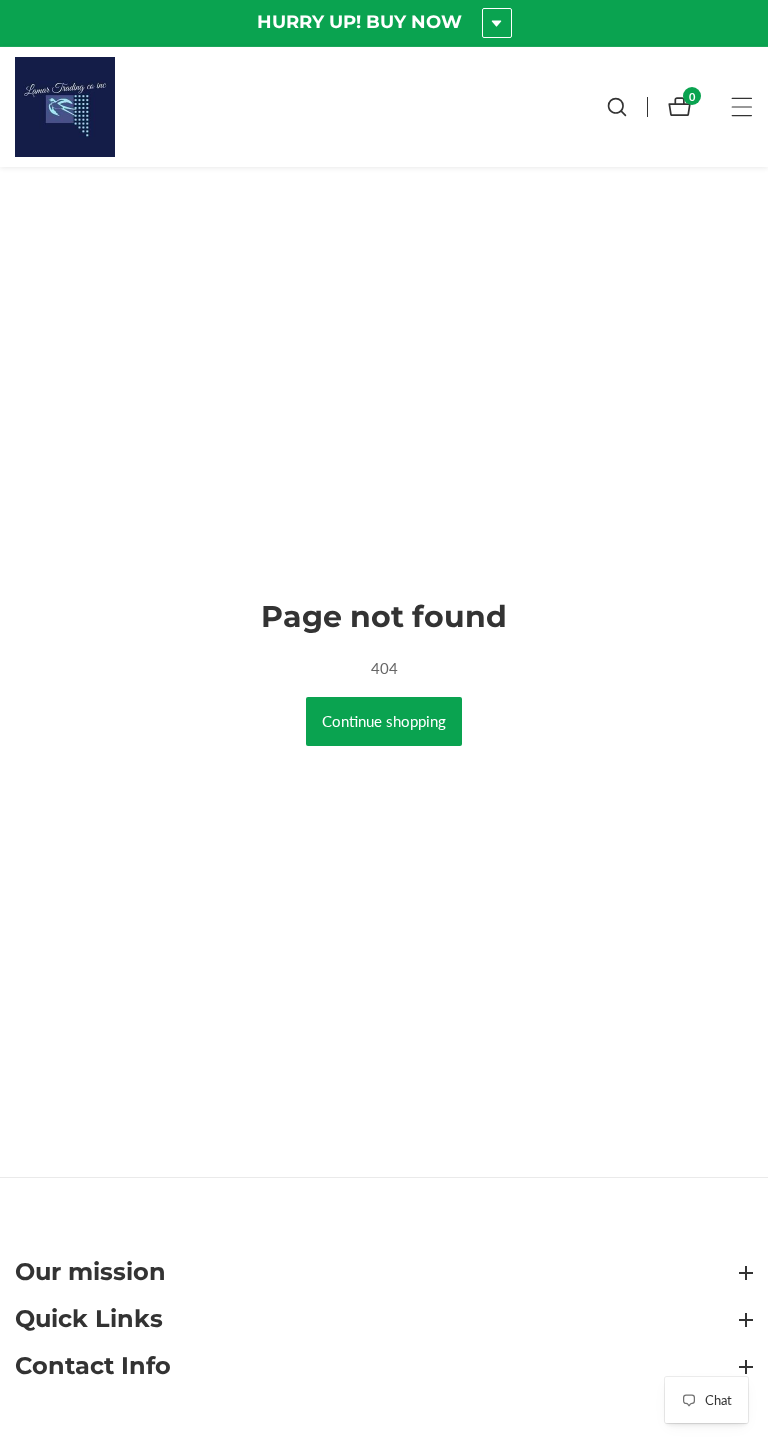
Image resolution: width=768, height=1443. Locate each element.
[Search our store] (627, 107)
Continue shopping (384, 721)
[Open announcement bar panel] (497, 23)
